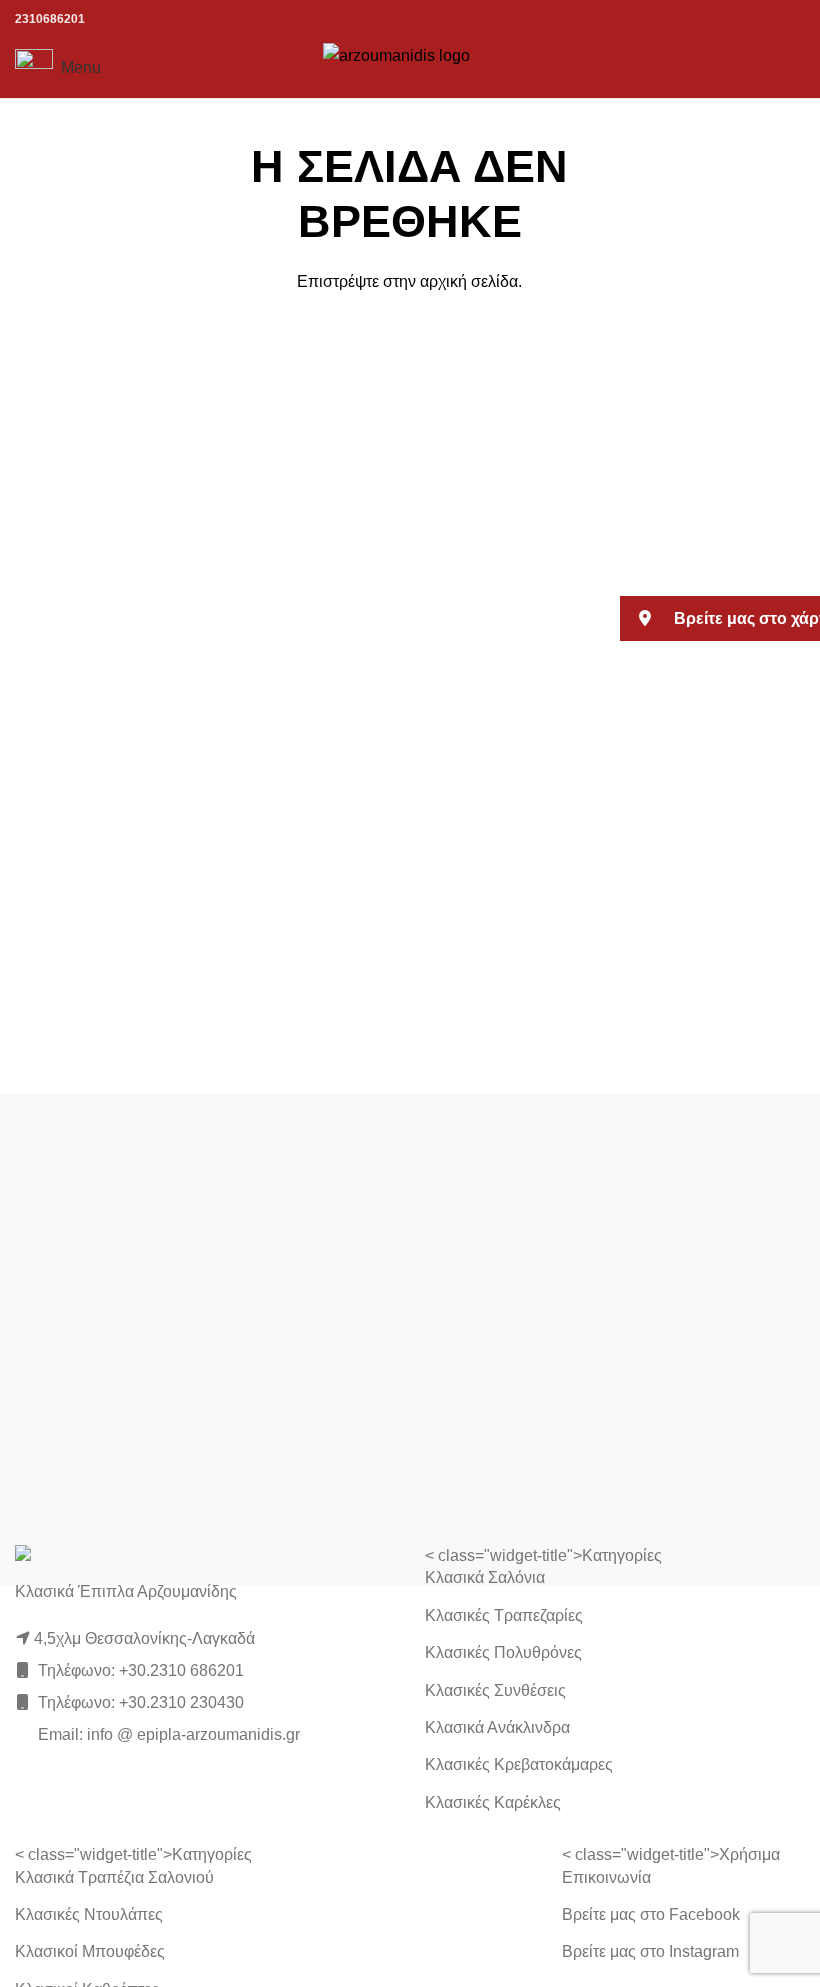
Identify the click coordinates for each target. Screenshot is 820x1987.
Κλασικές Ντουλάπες (89, 1914)
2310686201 (50, 19)
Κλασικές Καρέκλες (493, 1802)
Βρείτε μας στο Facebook (651, 1914)
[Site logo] (410, 66)
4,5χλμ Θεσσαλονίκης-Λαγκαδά (144, 1638)
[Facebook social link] (741, 67)
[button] (720, 618)
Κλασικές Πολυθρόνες (503, 1652)
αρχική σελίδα (469, 281)
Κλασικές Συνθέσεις (495, 1690)
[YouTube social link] (792, 67)
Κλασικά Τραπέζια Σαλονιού (114, 1877)
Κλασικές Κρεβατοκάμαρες (519, 1764)
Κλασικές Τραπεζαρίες (504, 1615)
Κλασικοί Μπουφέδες (90, 1951)
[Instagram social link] (766, 67)
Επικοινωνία (606, 1877)
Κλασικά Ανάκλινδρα (497, 1727)
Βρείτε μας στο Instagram (650, 1951)
